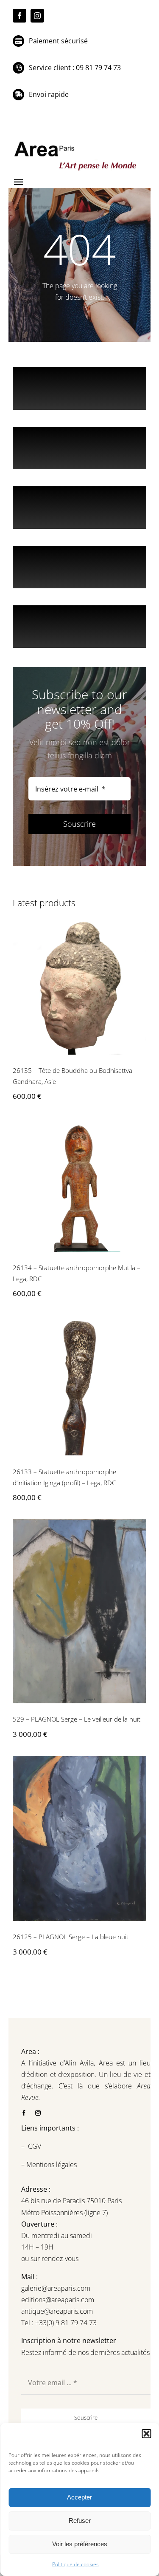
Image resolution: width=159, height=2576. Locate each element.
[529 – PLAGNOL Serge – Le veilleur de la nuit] (79, 1611)
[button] (146, 2434)
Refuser (80, 2521)
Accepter (79, 2497)
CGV (35, 2146)
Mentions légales (51, 2165)
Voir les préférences (80, 2544)
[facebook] (20, 16)
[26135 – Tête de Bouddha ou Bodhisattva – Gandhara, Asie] (79, 988)
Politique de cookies (75, 2564)
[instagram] (37, 16)
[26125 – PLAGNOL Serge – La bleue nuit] (79, 1839)
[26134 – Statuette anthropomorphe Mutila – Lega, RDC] (79, 1185)
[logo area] (76, 142)
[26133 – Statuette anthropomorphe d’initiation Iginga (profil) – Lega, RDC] (79, 1386)
